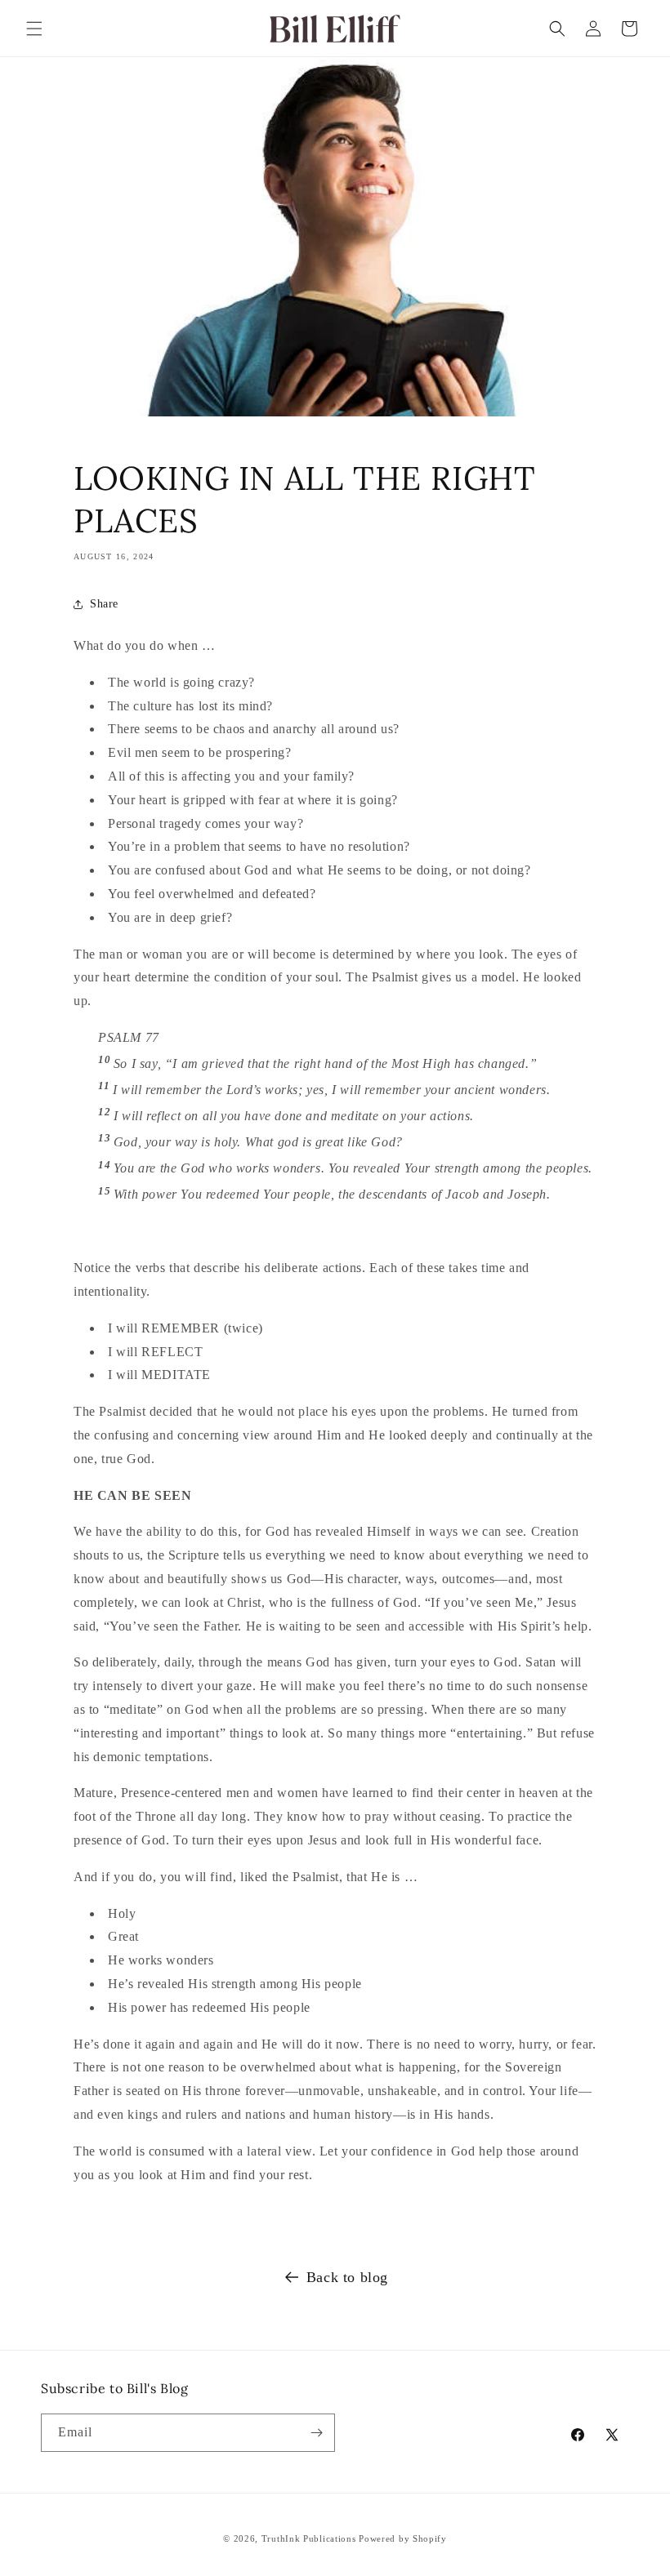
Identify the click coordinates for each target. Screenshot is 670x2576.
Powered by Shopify (403, 2538)
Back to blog (347, 2277)
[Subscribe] (316, 2433)
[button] (34, 29)
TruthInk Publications (309, 2538)
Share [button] (104, 604)
